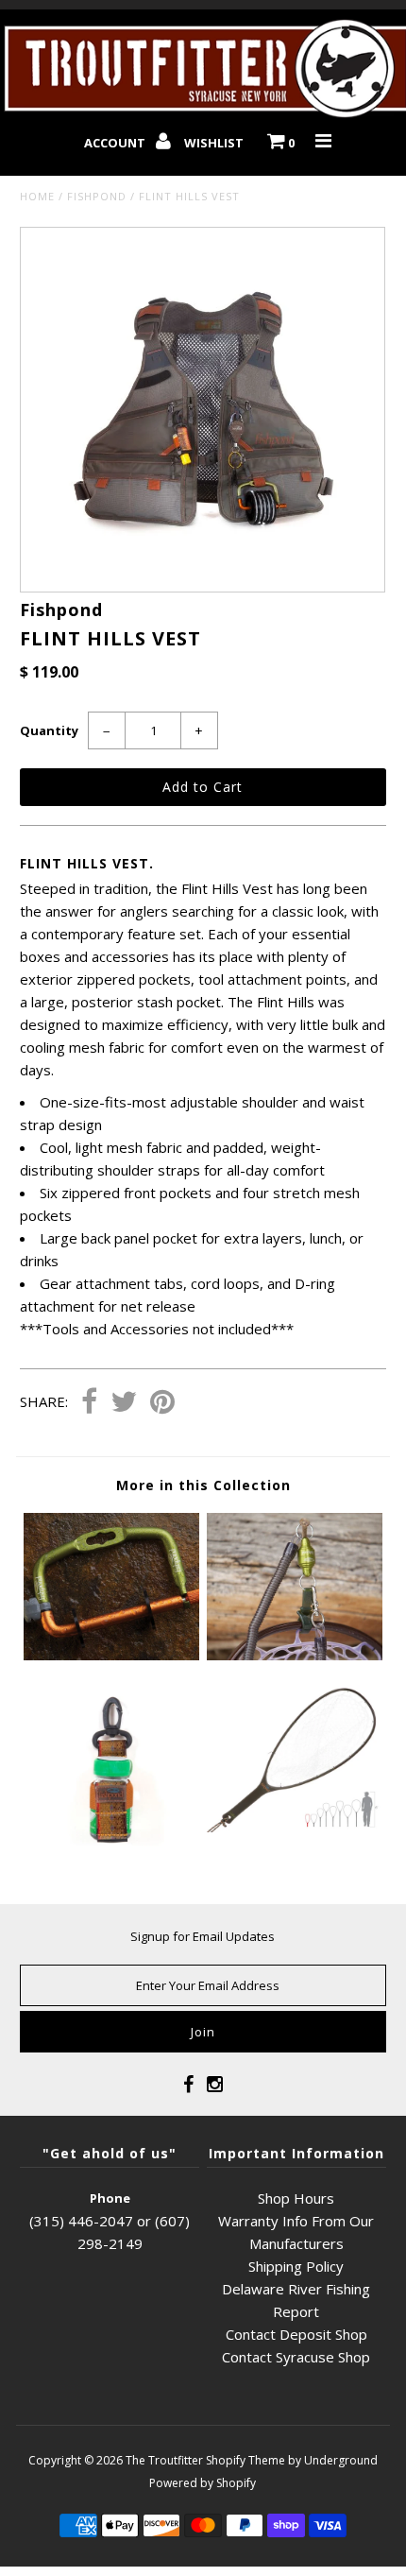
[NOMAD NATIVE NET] (295, 1827)
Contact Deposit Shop (296, 2334)
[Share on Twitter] (124, 1403)
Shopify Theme (245, 2460)
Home (37, 196)
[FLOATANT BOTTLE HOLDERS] (111, 1855)
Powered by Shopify (203, 2483)
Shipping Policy (296, 2266)
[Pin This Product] (162, 1403)
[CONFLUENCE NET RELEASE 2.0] (295, 1655)
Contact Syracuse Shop (296, 2357)
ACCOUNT (116, 143)
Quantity (49, 730)
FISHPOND (97, 196)
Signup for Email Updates (203, 1936)
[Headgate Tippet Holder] (111, 1655)
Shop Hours (296, 2198)
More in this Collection (203, 1485)
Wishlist (214, 143)
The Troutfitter (164, 2460)
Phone (110, 2198)
